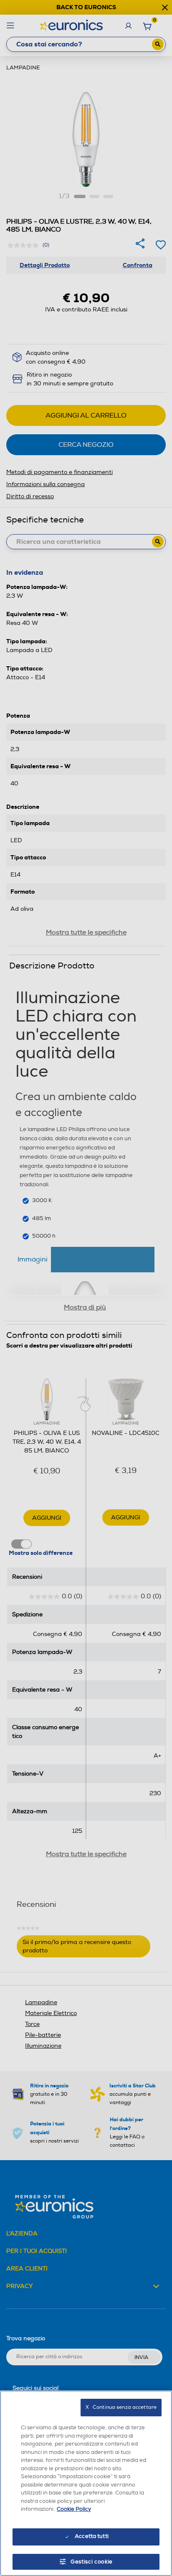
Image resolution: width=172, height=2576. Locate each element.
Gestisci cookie (92, 2562)
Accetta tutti (92, 2536)
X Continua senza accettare (121, 2407)
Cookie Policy (74, 2509)
